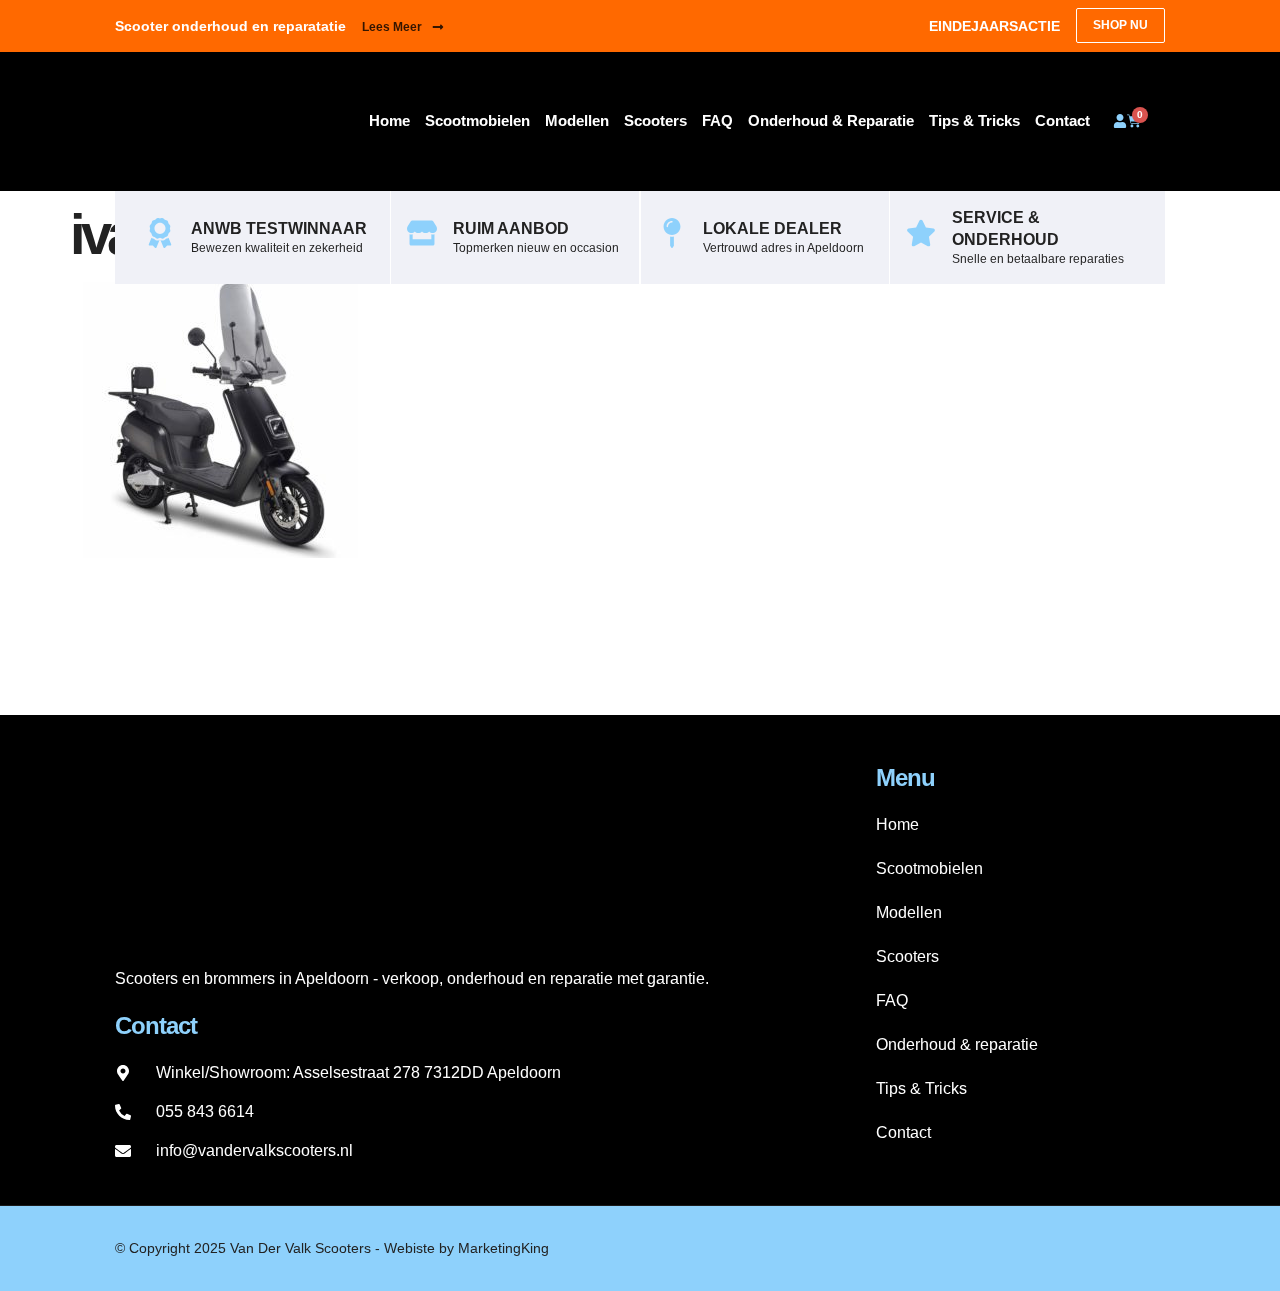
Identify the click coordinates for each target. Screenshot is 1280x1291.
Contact (1062, 120)
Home (389, 120)
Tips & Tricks (974, 120)
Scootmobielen (477, 120)
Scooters (655, 120)
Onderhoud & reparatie (831, 120)
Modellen (577, 120)
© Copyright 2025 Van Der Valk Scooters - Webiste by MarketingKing (332, 1248)
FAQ (717, 120)
